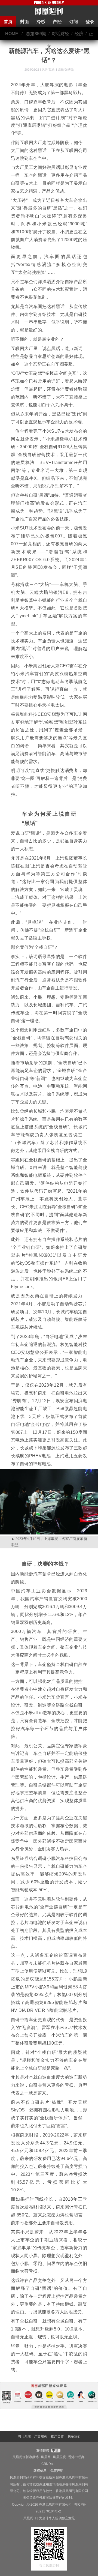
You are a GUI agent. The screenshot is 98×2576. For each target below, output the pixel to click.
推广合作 (57, 2436)
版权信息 (40, 2471)
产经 (57, 22)
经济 (79, 34)
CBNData (48, 2464)
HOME (12, 34)
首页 (8, 22)
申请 (55, 2451)
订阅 (73, 22)
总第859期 (36, 34)
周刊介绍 (24, 2436)
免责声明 (57, 2471)
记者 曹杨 (48, 70)
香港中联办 (76, 2457)
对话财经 (60, 34)
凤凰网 (46, 2457)
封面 (24, 22)
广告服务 (41, 2436)
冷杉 (41, 22)
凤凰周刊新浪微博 (26, 2457)
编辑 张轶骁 (66, 70)
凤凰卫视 (59, 2457)
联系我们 (74, 2436)
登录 (90, 22)
